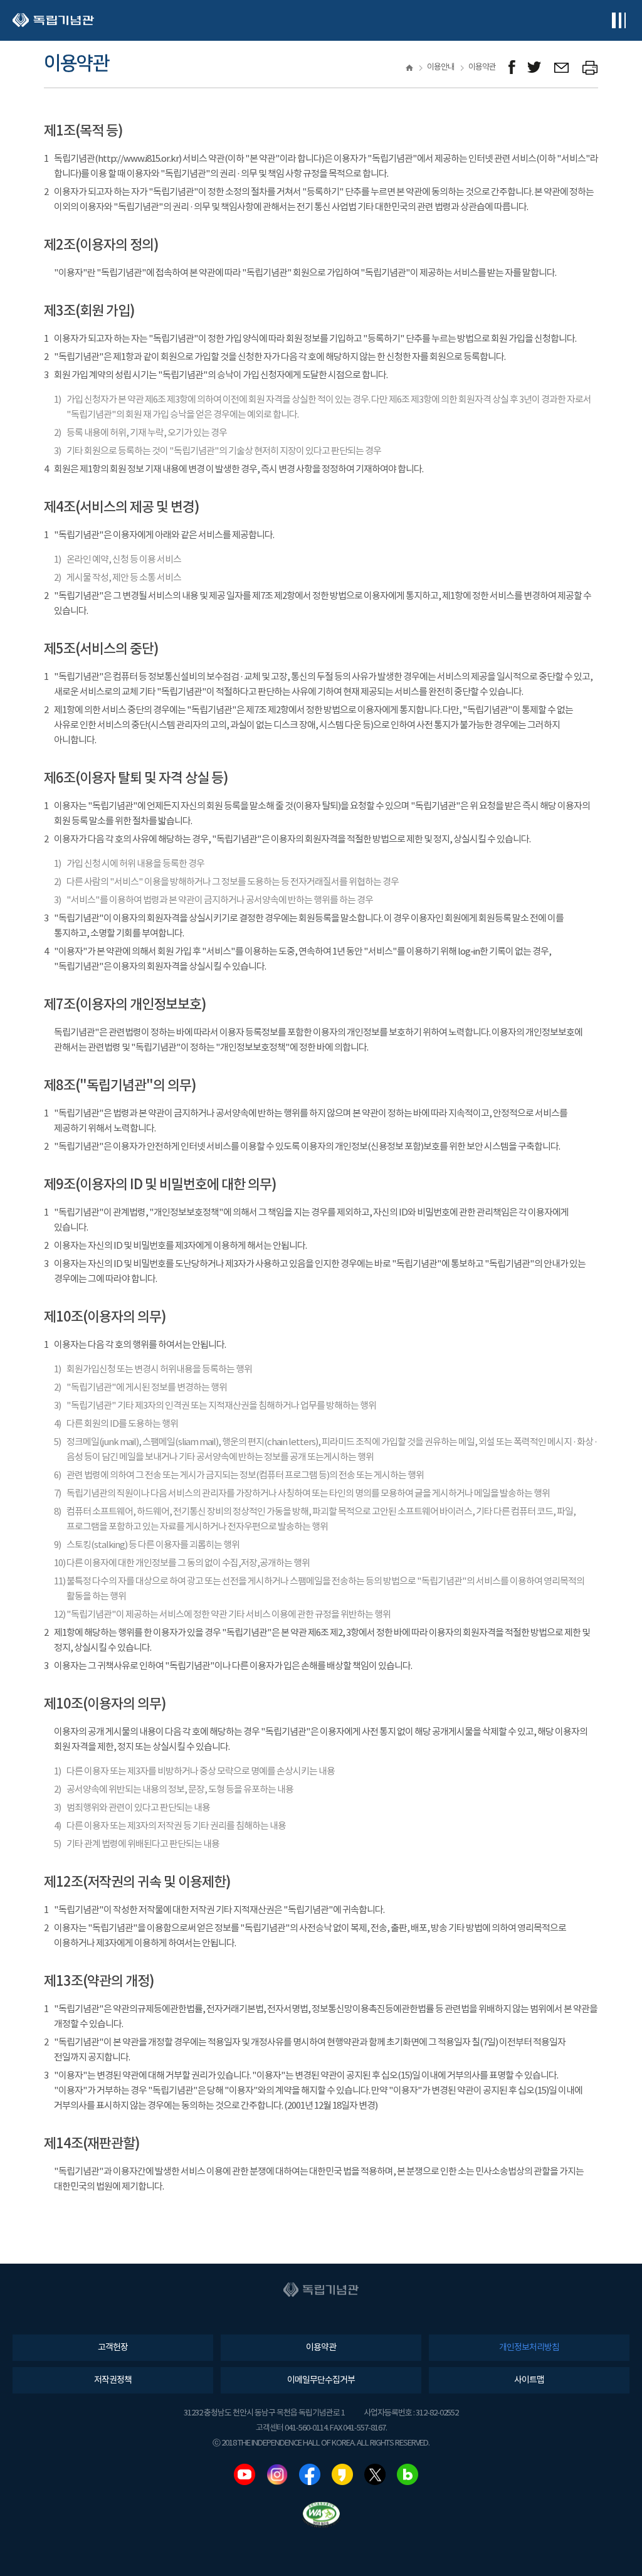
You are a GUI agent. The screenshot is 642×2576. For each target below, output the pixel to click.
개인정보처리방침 (529, 2348)
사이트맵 (529, 2380)
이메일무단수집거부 (321, 2380)
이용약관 (321, 2348)
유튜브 (245, 2474)
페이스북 (310, 2474)
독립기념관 (53, 20)
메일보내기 (562, 67)
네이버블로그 (408, 2474)
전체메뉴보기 (618, 20)
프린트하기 (590, 67)
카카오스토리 (342, 2474)
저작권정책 (113, 2380)
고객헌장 (113, 2348)
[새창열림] (512, 67)
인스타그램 (277, 2474)
